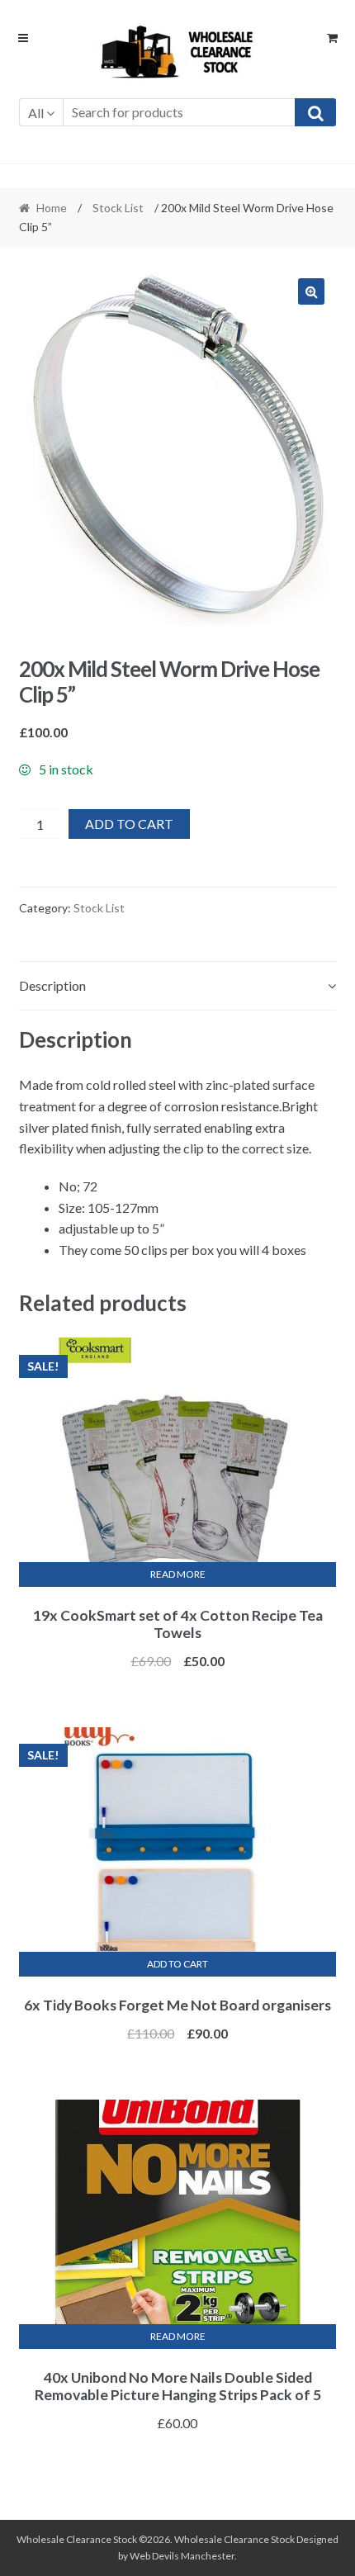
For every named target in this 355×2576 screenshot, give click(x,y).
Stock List (118, 208)
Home (52, 208)
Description (52, 985)
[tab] (178, 986)
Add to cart (129, 824)
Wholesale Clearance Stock (235, 2539)
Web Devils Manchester (182, 2556)
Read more (178, 1574)
